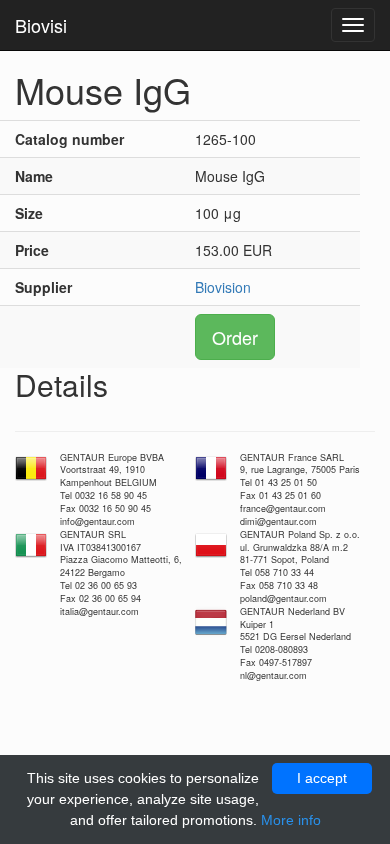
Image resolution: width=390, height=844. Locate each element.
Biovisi (41, 25)
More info (291, 820)
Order (235, 337)
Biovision (223, 287)
